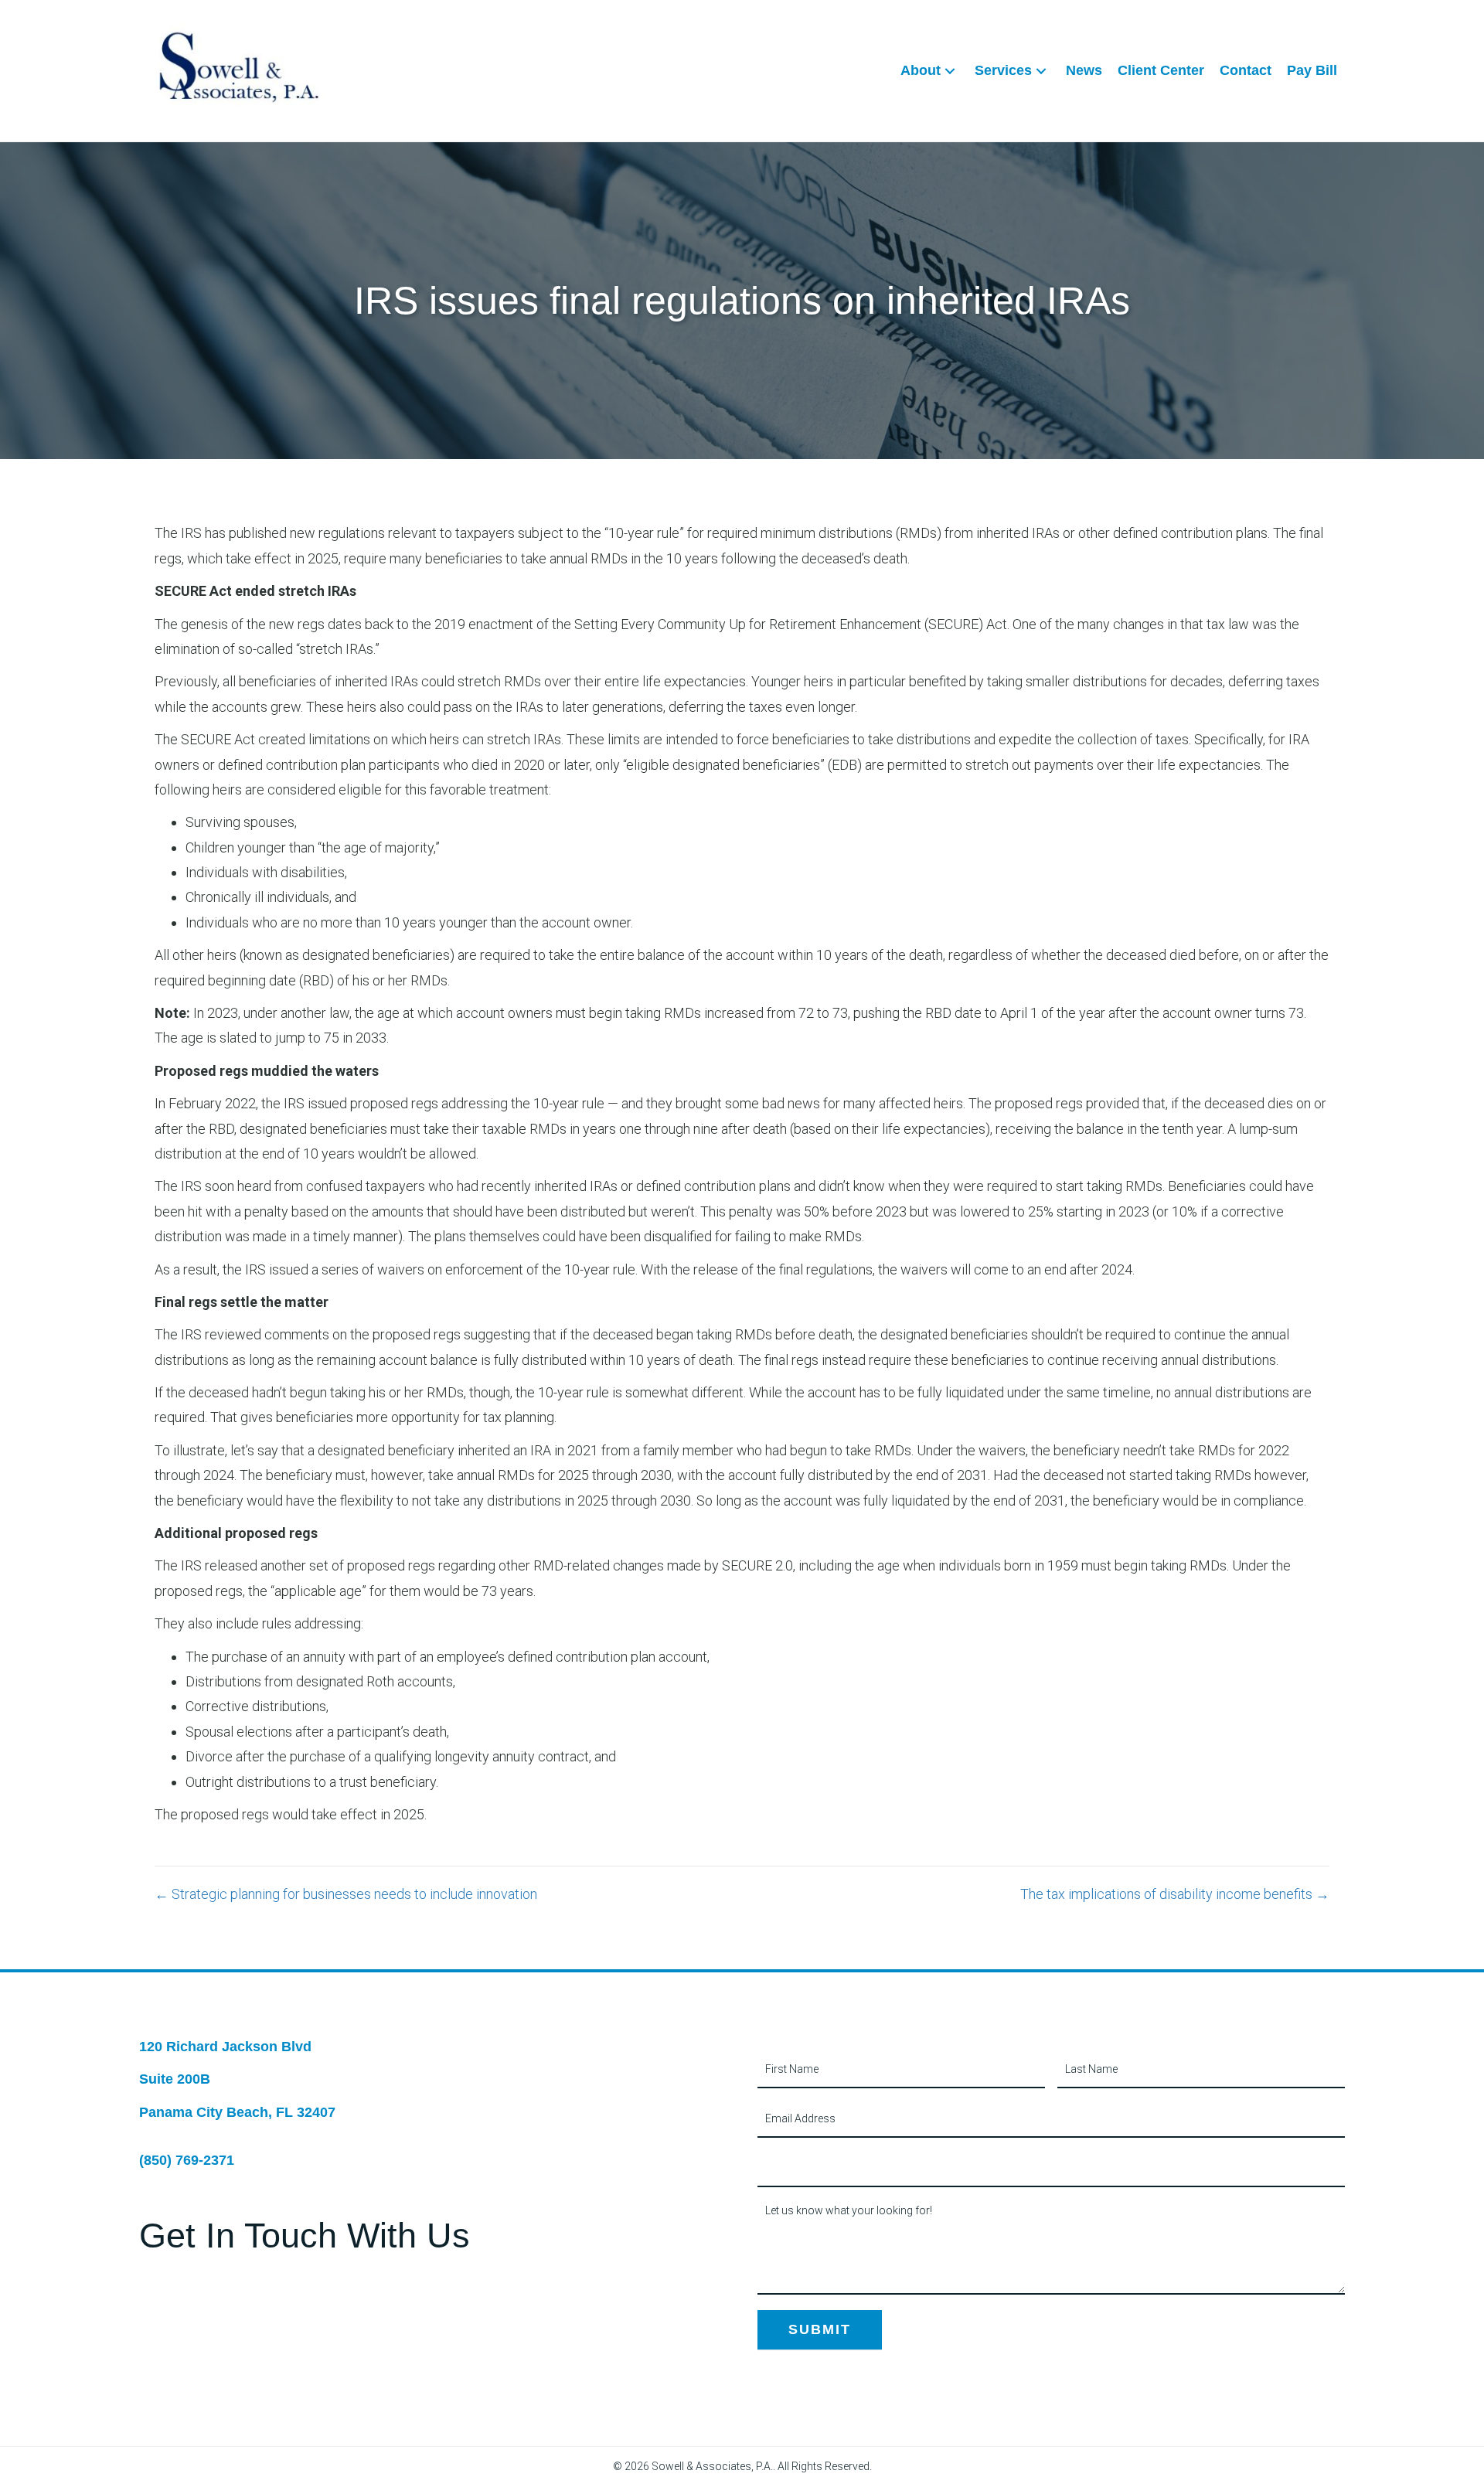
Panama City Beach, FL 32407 (237, 2112)
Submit (820, 2329)
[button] (950, 71)
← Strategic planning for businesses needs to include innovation (346, 1894)
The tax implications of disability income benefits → (1175, 1894)
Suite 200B (175, 2079)
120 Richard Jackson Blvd (225, 2047)
